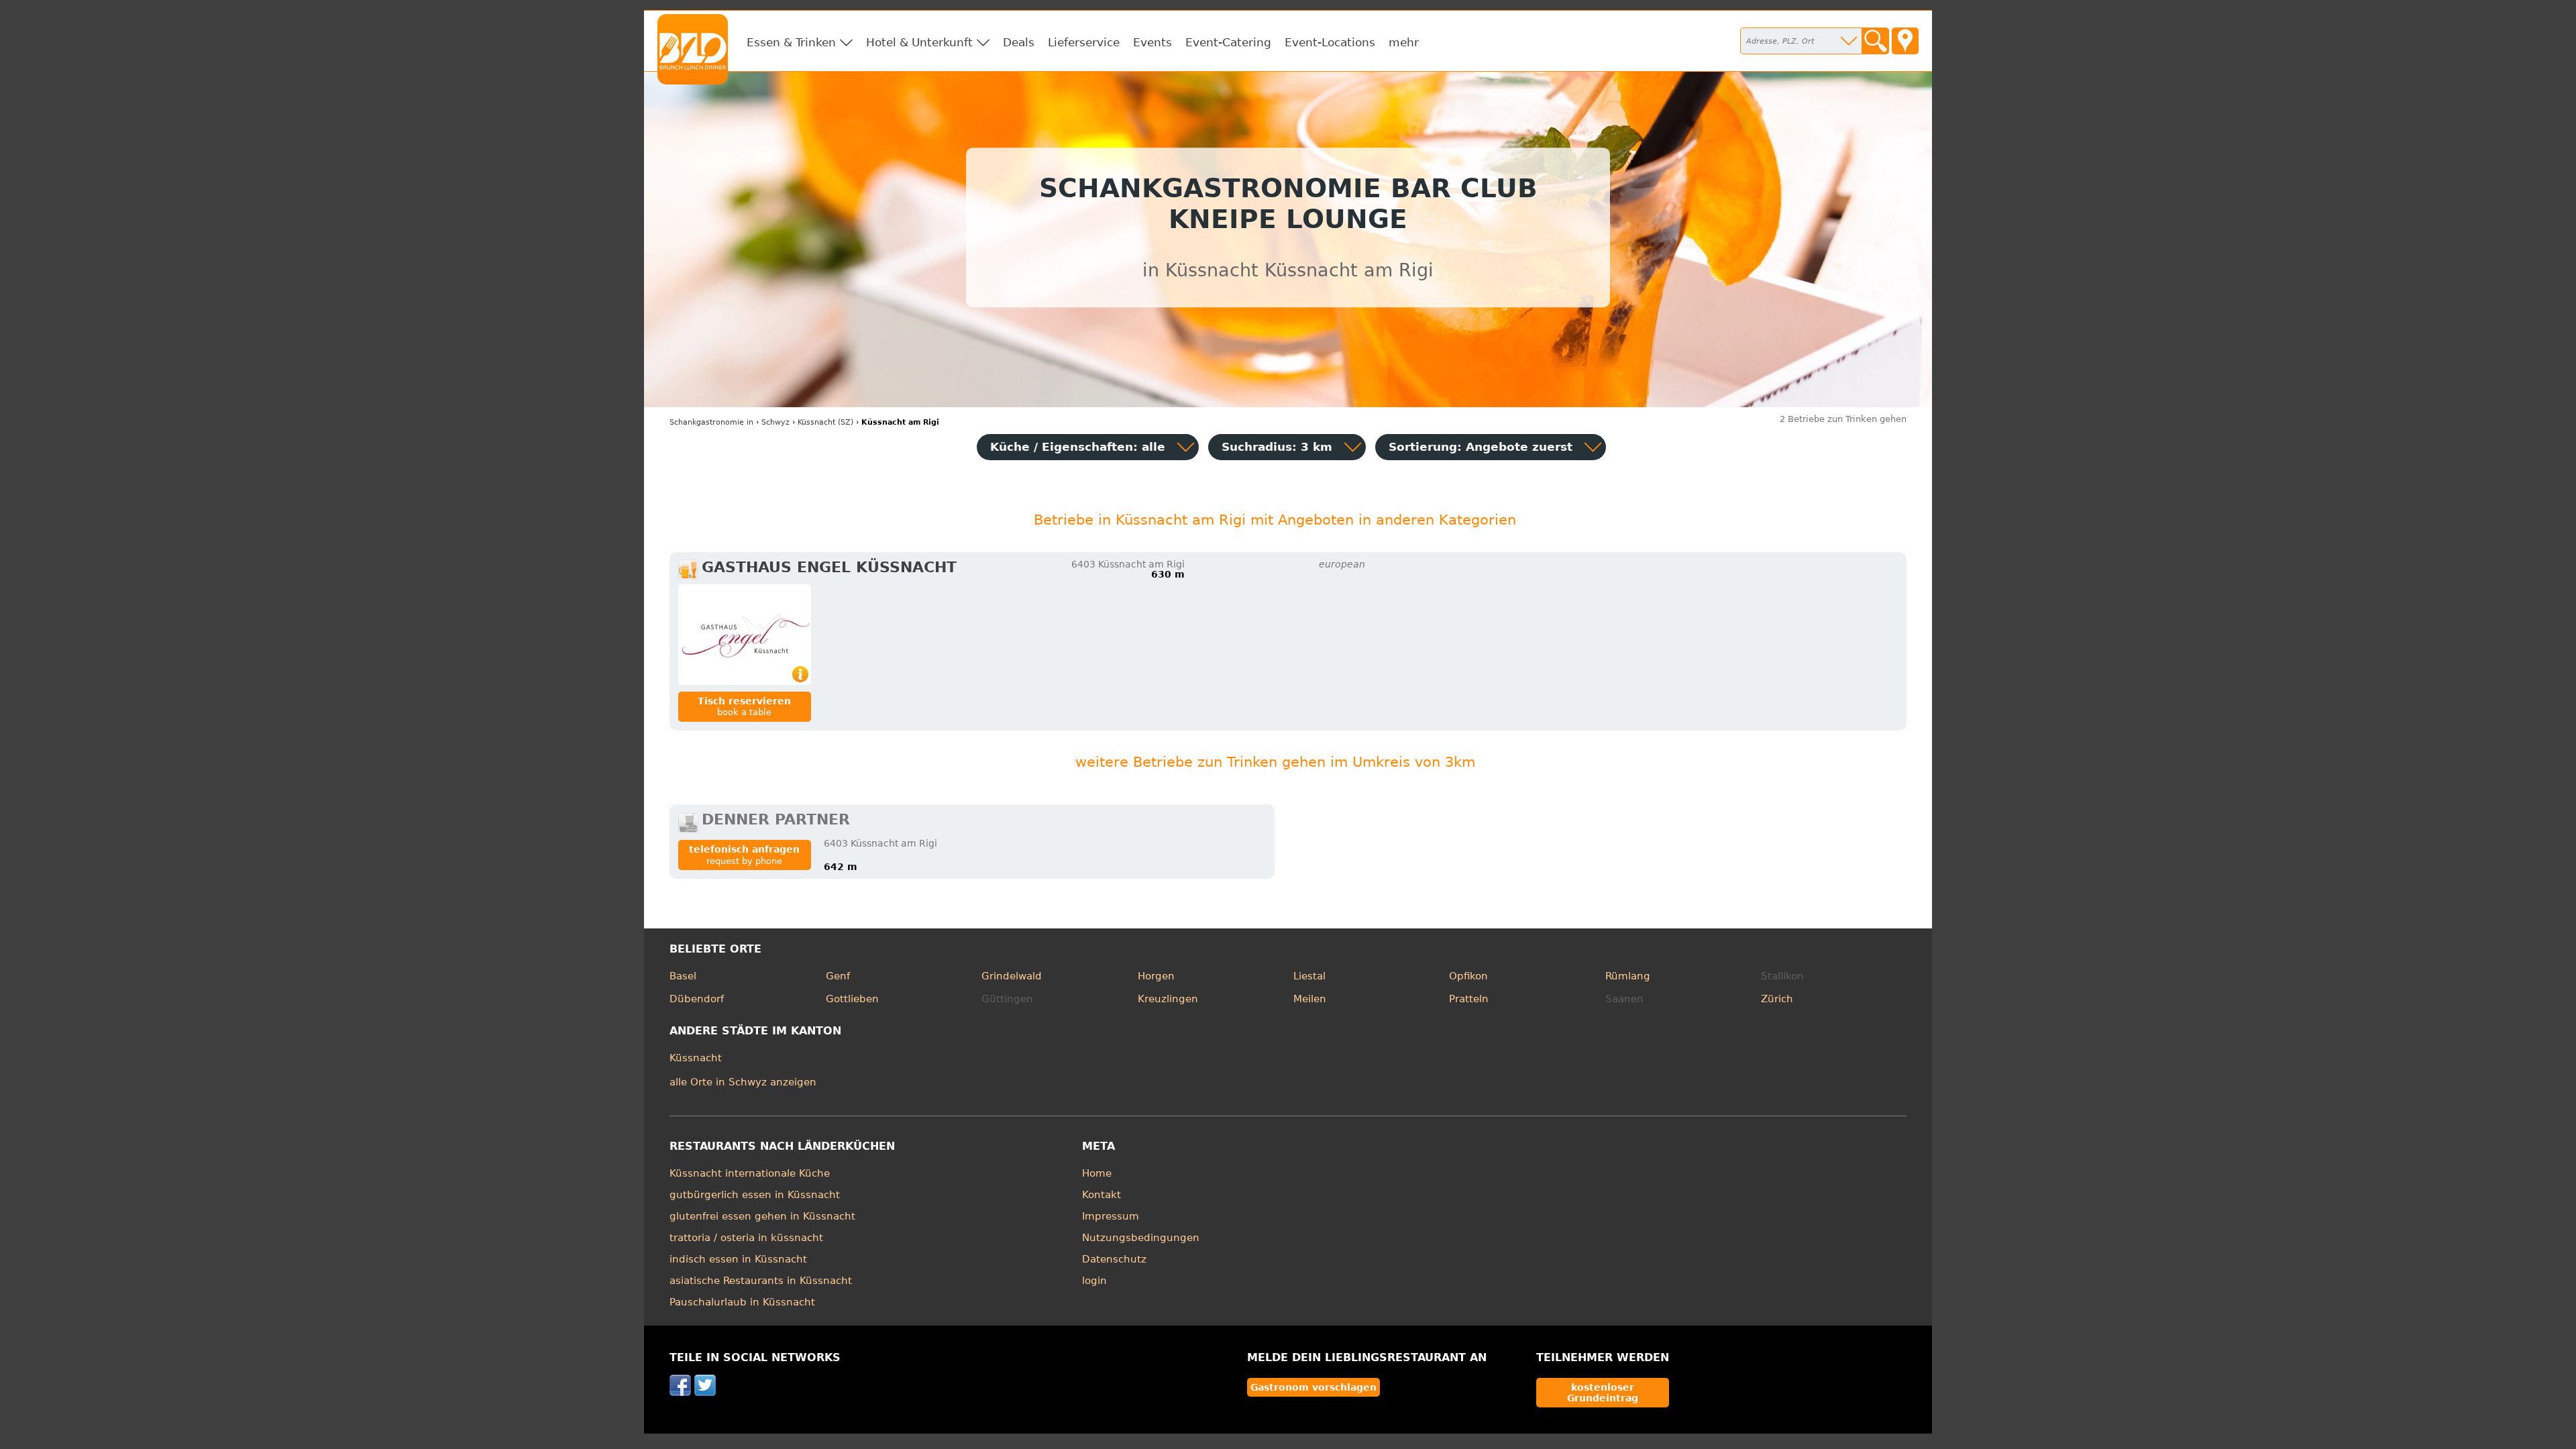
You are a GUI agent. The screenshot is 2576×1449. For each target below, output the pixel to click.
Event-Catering (1228, 42)
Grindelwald (1012, 976)
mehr (1404, 42)
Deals (1019, 42)
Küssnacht (696, 1058)
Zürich (1777, 999)
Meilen (1310, 999)
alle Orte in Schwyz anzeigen (743, 1082)
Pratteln (1469, 999)
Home (1097, 1173)
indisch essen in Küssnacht (738, 1259)
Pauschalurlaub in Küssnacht (742, 1302)
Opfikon (1468, 976)
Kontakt (1102, 1195)
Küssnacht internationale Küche (750, 1173)
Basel (683, 976)
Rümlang (1628, 976)
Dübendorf (697, 999)
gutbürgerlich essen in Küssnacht (755, 1195)
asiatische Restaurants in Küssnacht (761, 1281)
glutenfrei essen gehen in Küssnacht (762, 1216)
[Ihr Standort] (1905, 41)
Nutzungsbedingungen (1141, 1238)
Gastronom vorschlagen (1313, 1387)
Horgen (1156, 976)
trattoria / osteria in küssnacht (746, 1238)
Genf (838, 976)
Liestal (1309, 976)
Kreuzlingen (1168, 999)
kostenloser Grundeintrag (1603, 1393)
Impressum (1111, 1216)
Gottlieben (852, 999)
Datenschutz (1114, 1259)
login (1094, 1281)
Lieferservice (1084, 42)
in (711, 422)
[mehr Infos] (745, 635)
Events (1152, 42)
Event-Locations (1330, 42)
